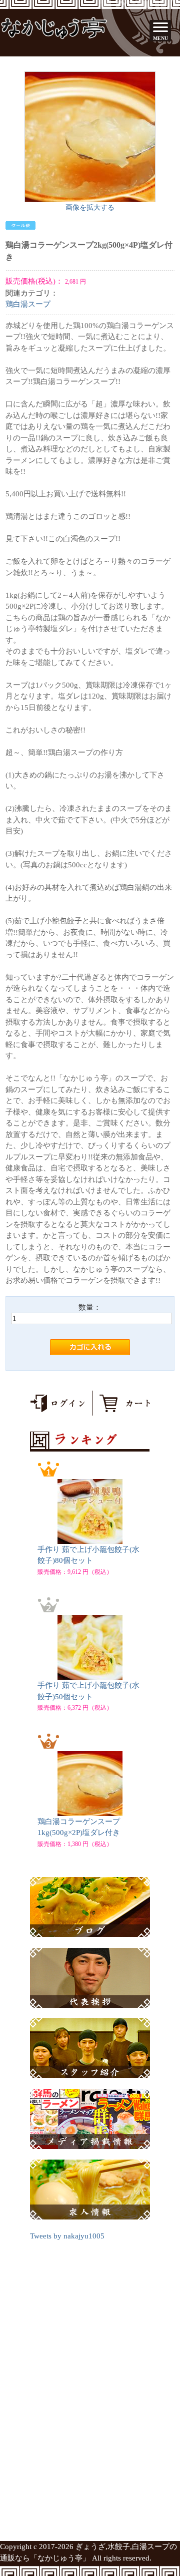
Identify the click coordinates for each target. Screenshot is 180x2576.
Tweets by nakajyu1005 (67, 2236)
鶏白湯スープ (28, 304)
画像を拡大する (90, 207)
